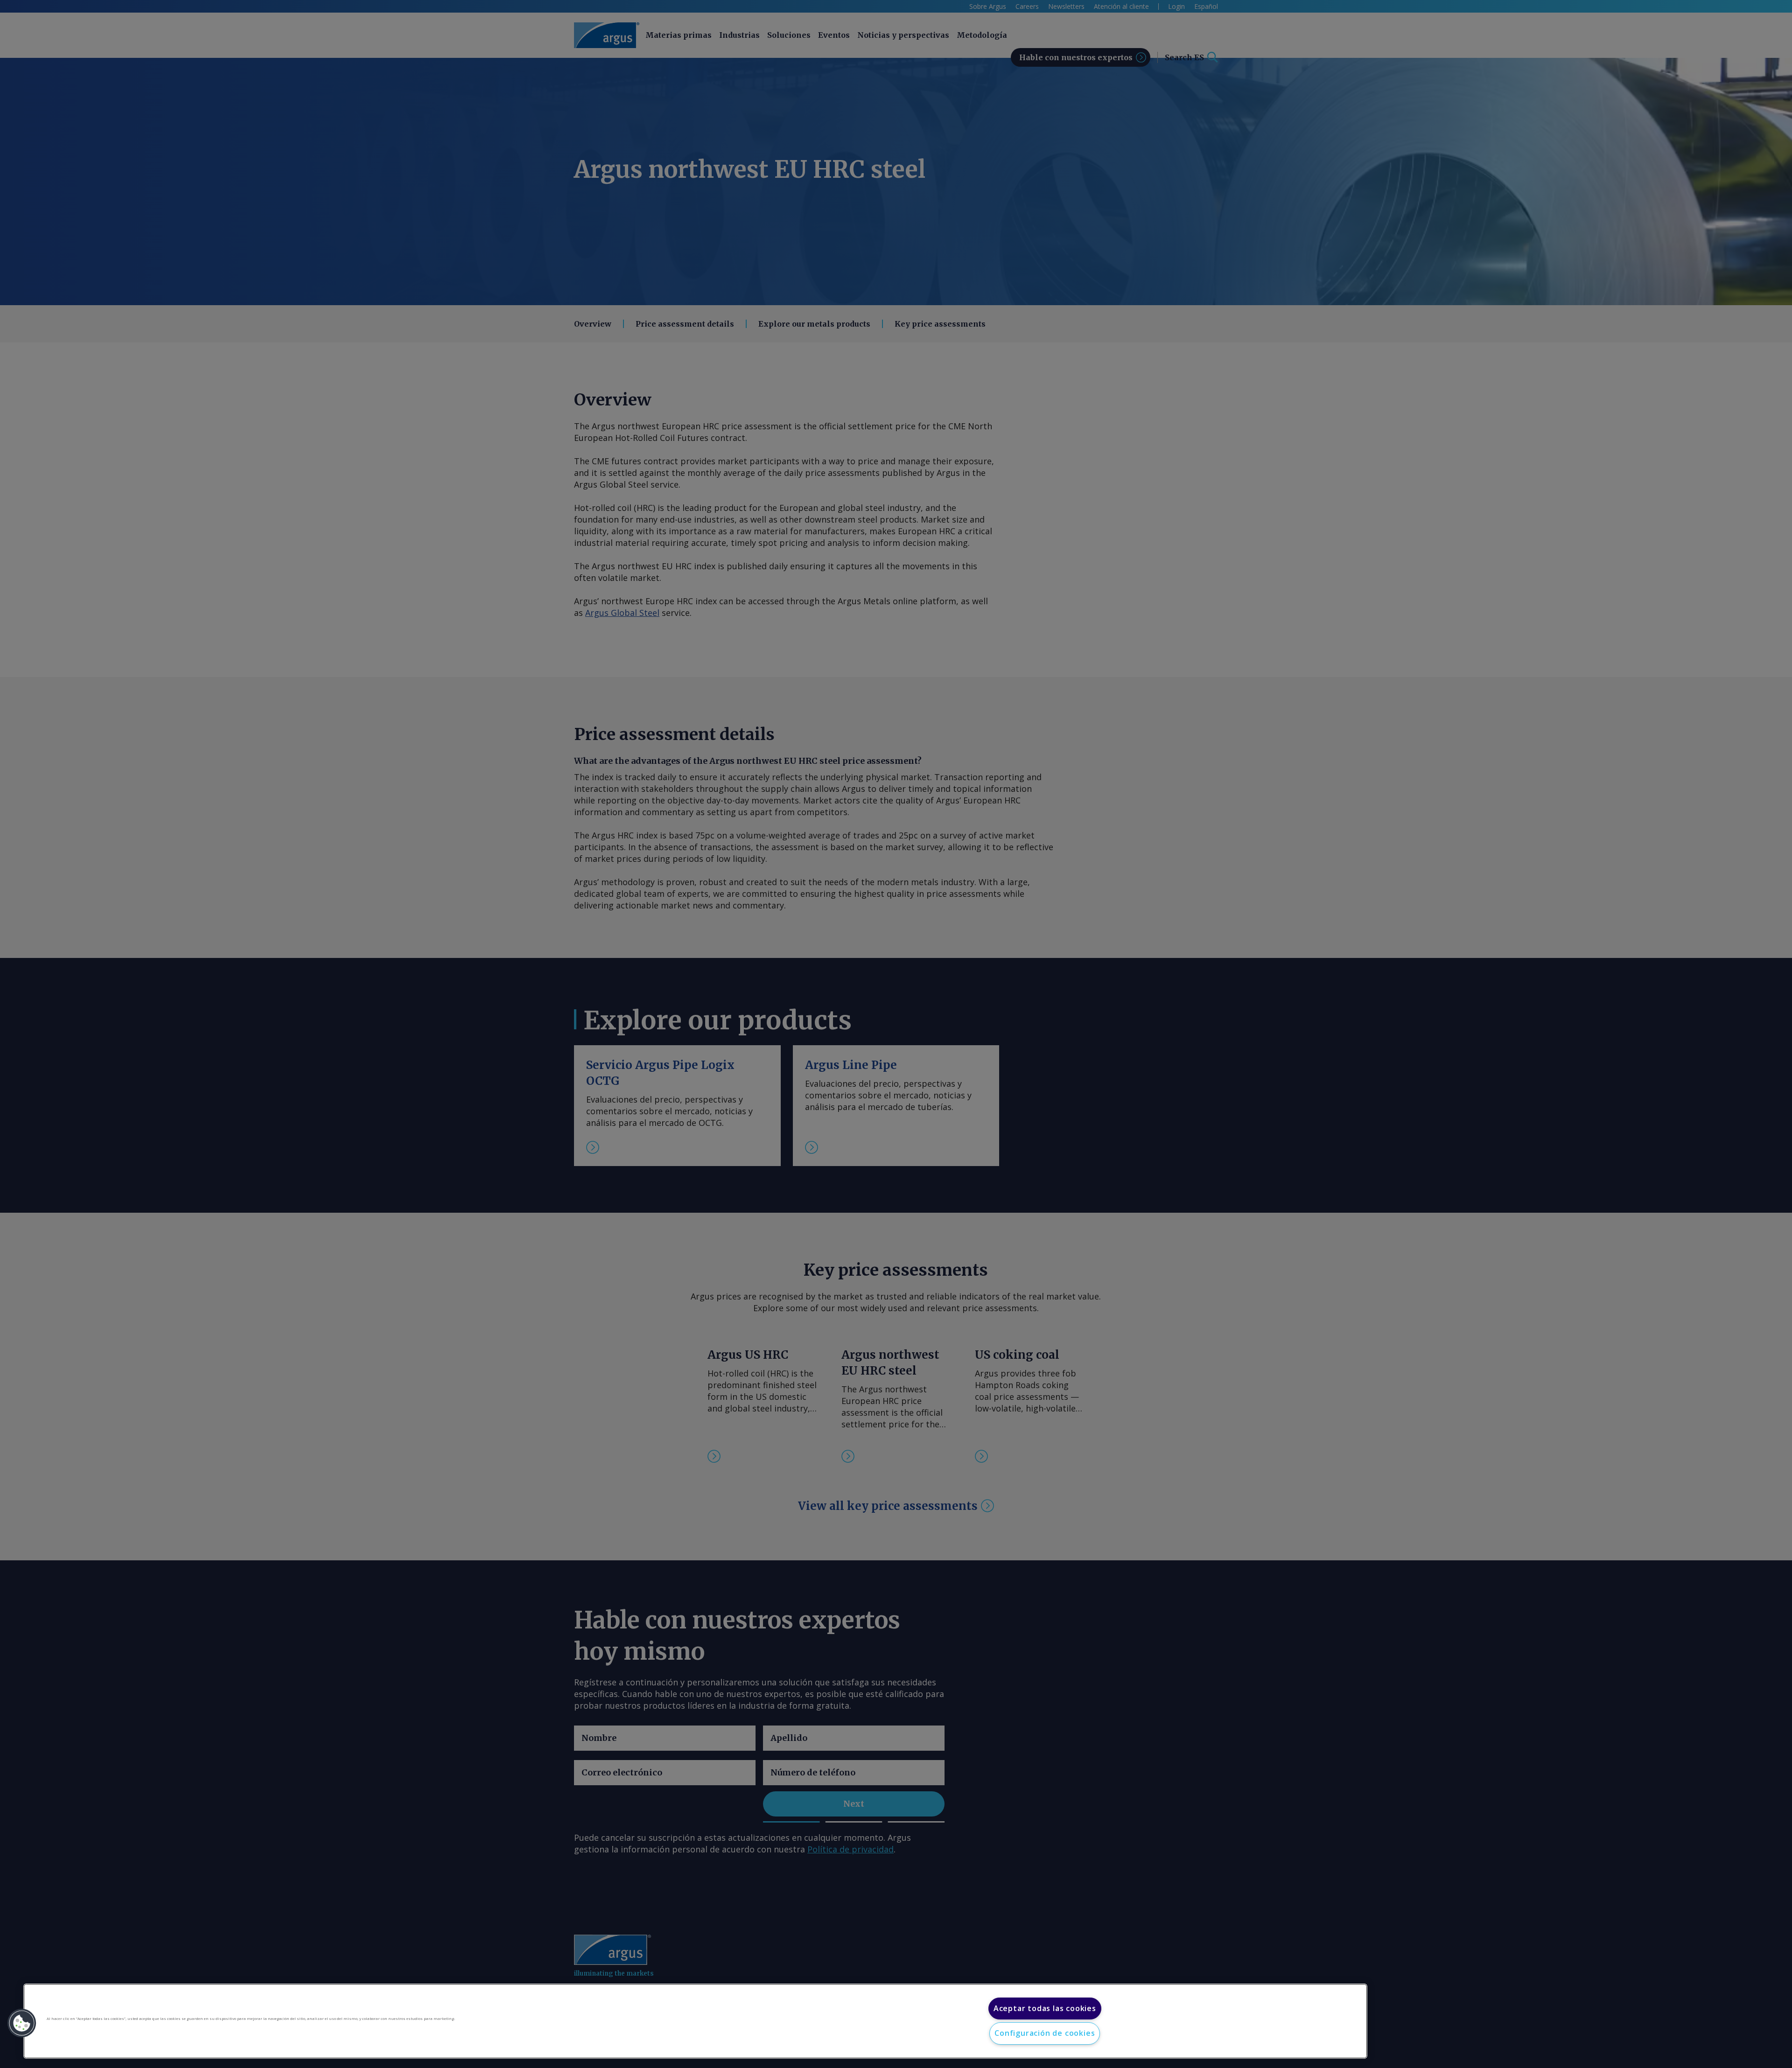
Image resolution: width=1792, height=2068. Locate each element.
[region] (695, 2021)
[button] (22, 2023)
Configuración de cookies (1045, 2033)
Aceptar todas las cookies (1045, 2008)
